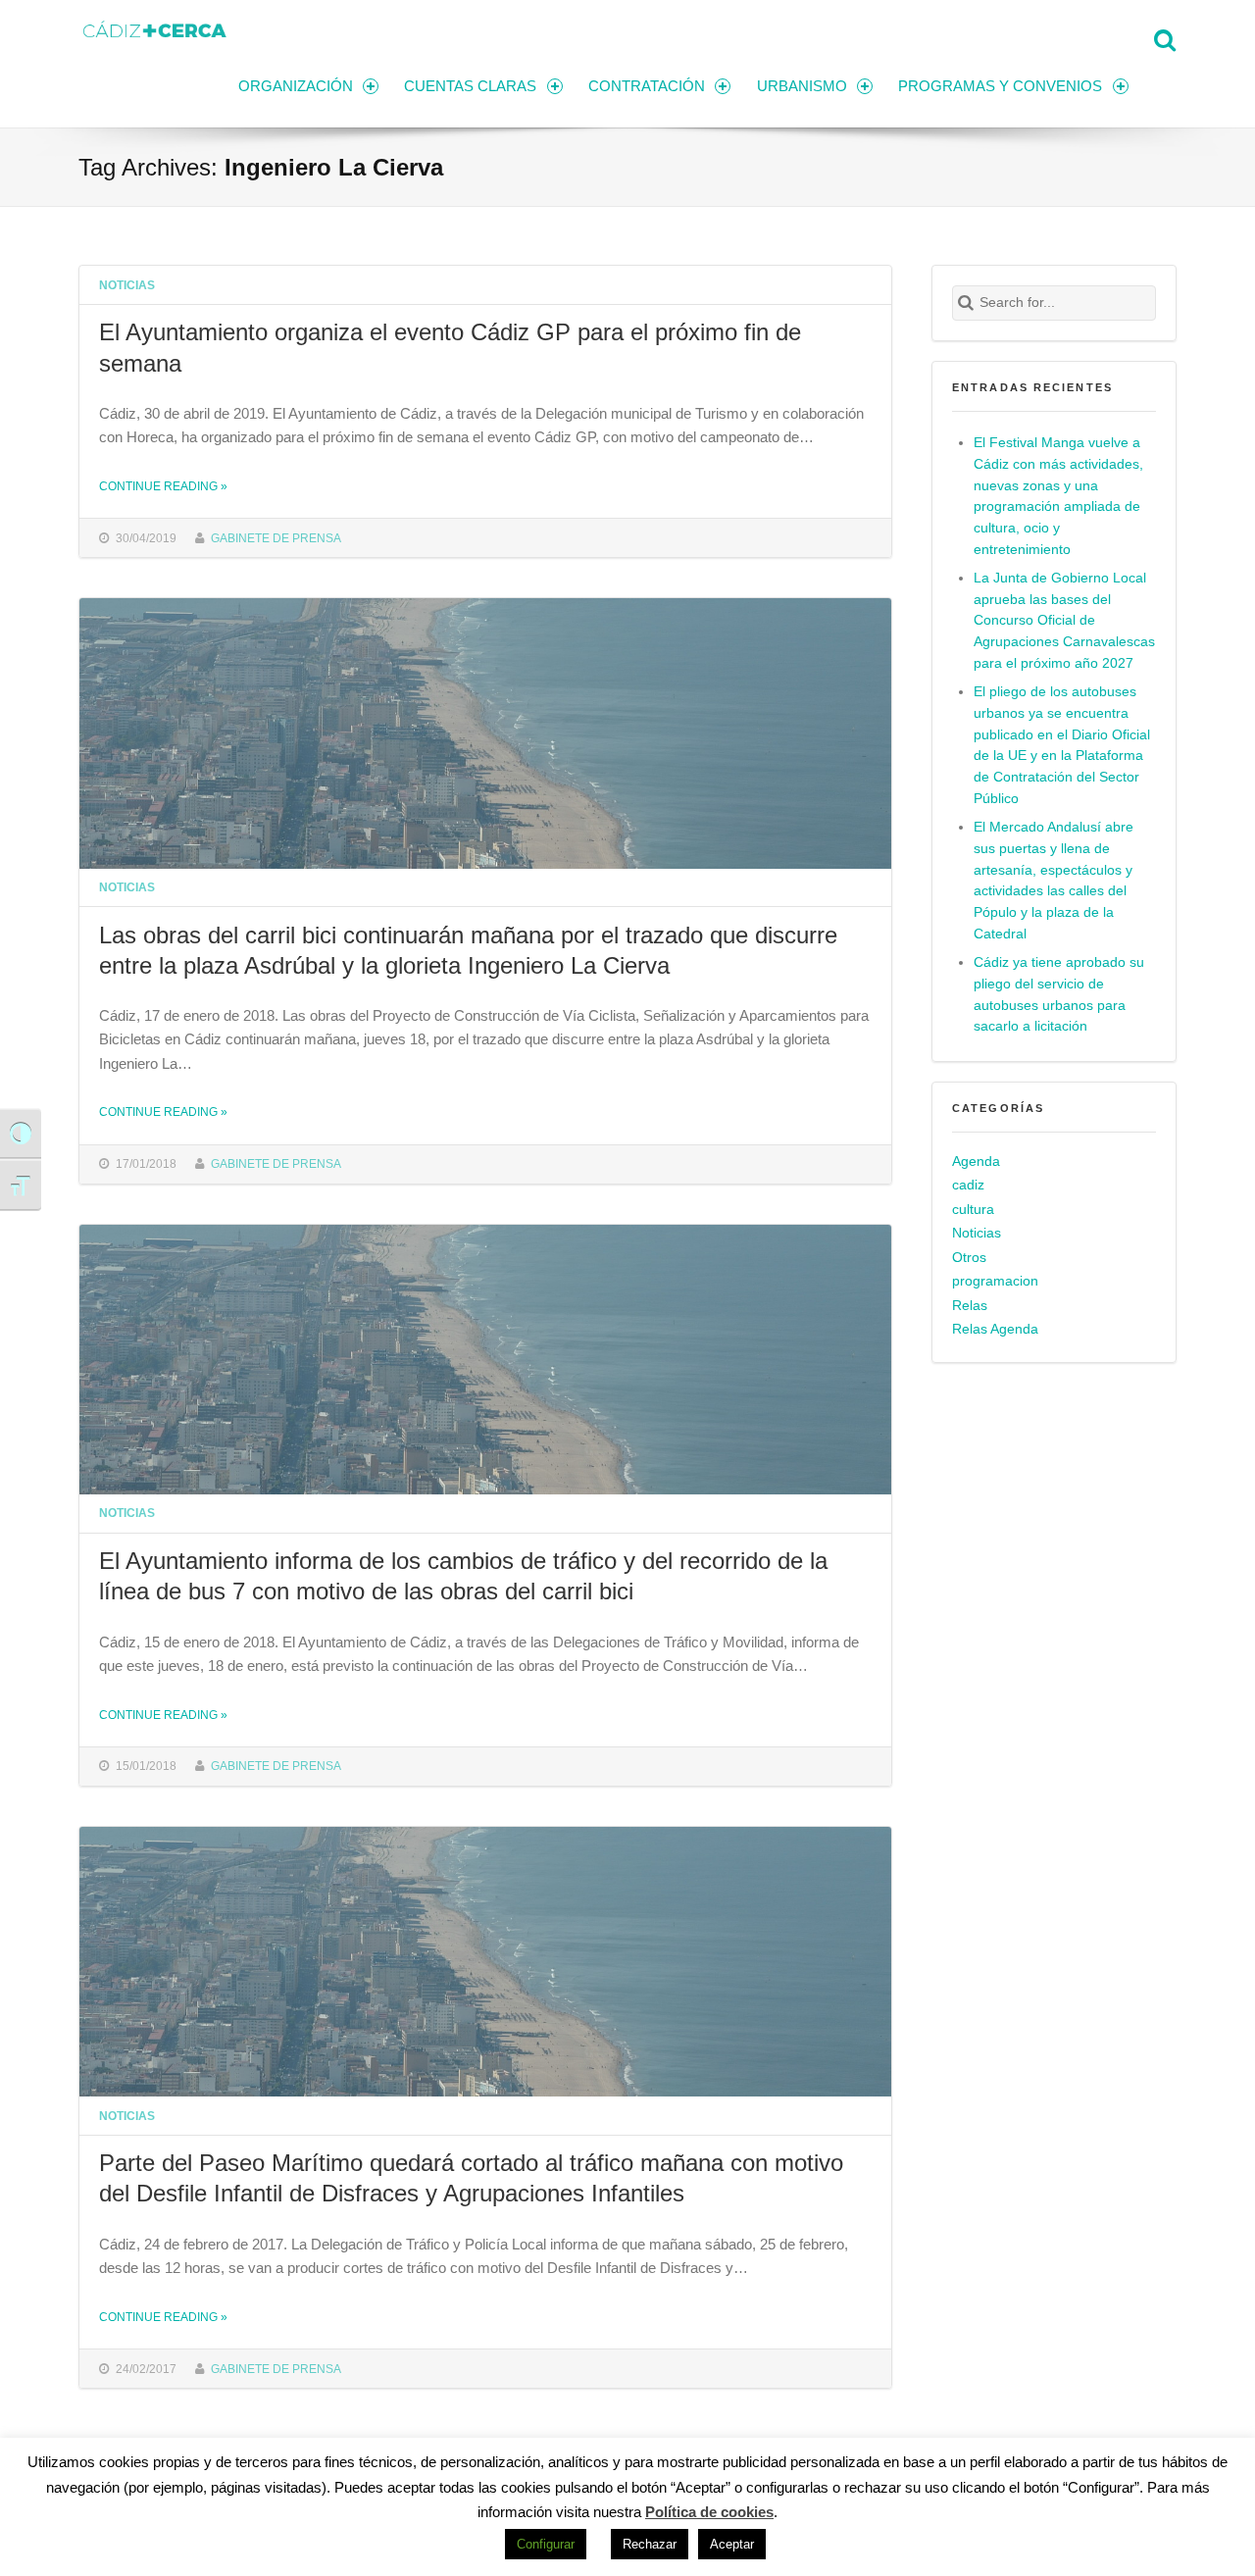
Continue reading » (163, 486)
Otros (969, 1258)
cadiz (968, 1185)
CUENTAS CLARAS (470, 86)
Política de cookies (709, 2512)
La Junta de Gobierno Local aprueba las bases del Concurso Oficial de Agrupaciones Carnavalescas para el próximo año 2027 (1064, 621)
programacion (995, 1281)
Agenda (976, 1162)
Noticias (127, 285)
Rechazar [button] (650, 2544)
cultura (973, 1210)
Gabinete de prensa (276, 538)
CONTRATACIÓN (647, 86)
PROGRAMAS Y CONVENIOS (1000, 86)
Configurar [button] (546, 2544)
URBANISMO (802, 86)
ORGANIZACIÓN (296, 86)
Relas (970, 1306)
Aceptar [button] (732, 2544)
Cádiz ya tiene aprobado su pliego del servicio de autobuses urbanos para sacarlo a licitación (1059, 995)
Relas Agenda (995, 1329)
